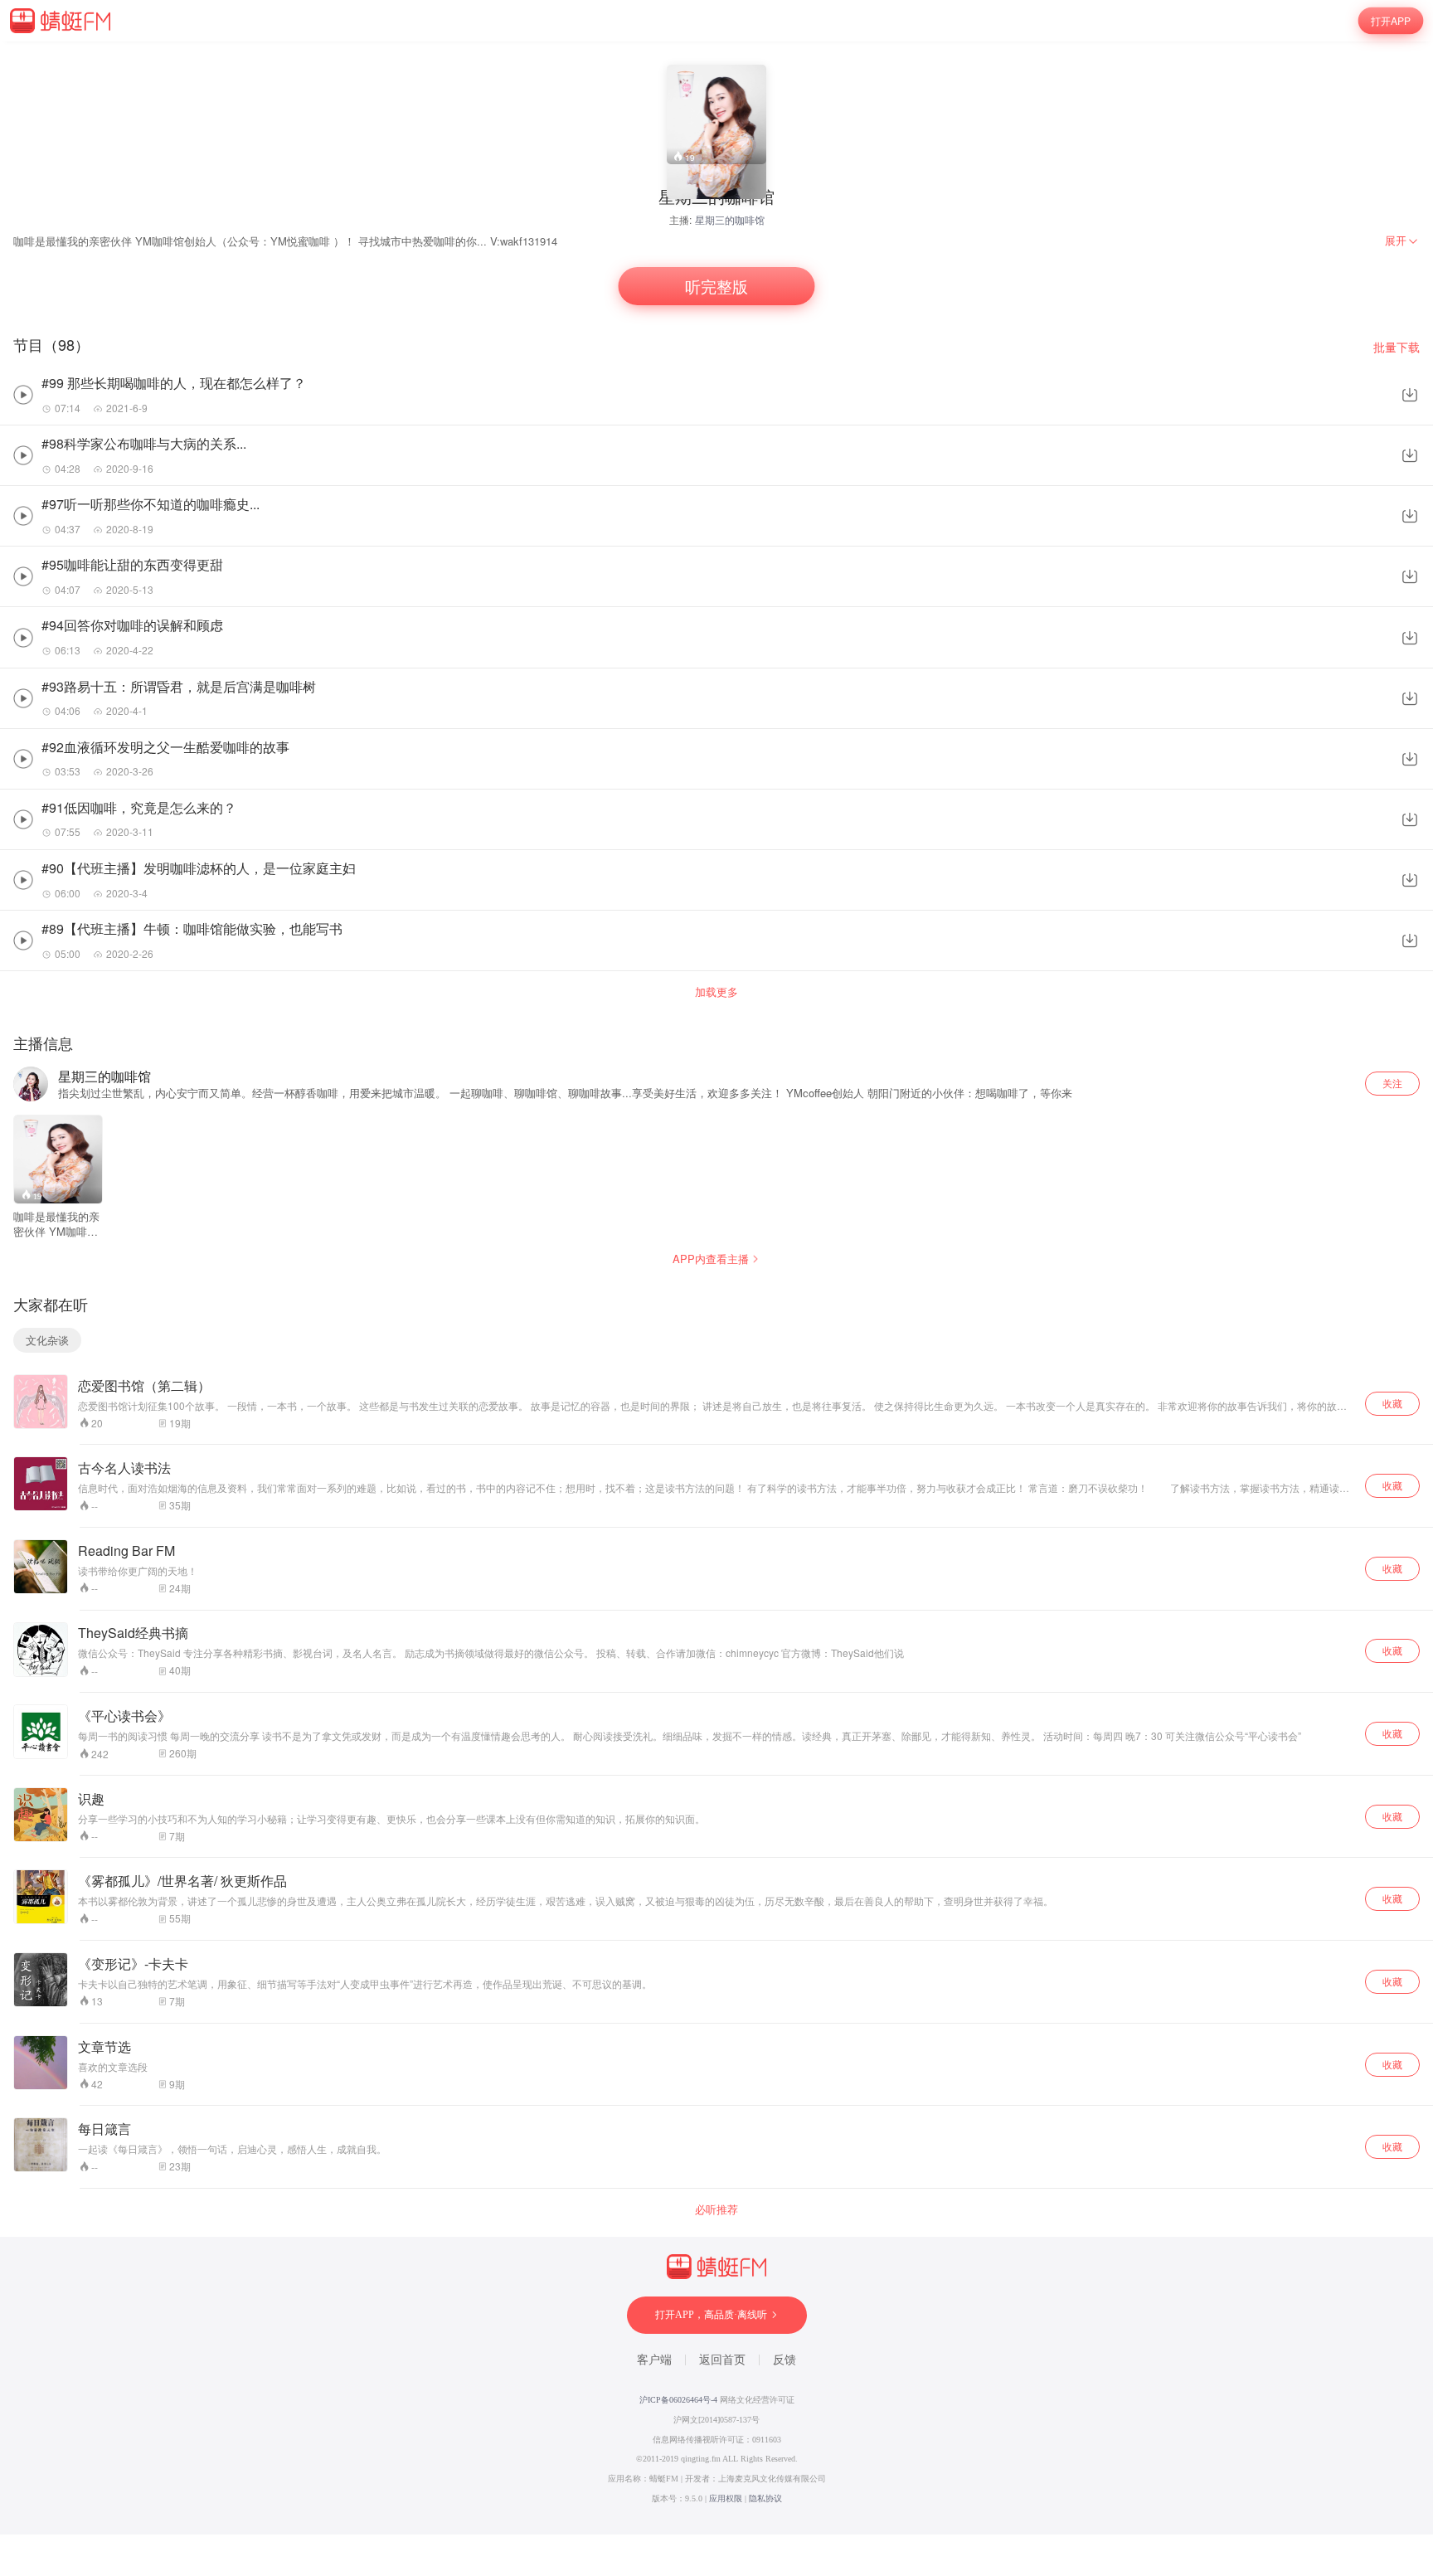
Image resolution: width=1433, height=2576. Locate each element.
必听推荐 (716, 2209)
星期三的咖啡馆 (730, 219)
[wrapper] (716, 1288)
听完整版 (716, 287)
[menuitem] (1402, 241)
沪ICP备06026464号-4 (678, 2400)
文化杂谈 (47, 1340)
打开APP (1391, 20)
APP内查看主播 (711, 1259)
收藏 (1392, 1403)
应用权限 (726, 2498)
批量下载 (1397, 347)
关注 (1392, 1083)
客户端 (654, 2360)
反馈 (785, 2360)
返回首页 (722, 2360)
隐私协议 (765, 2498)
